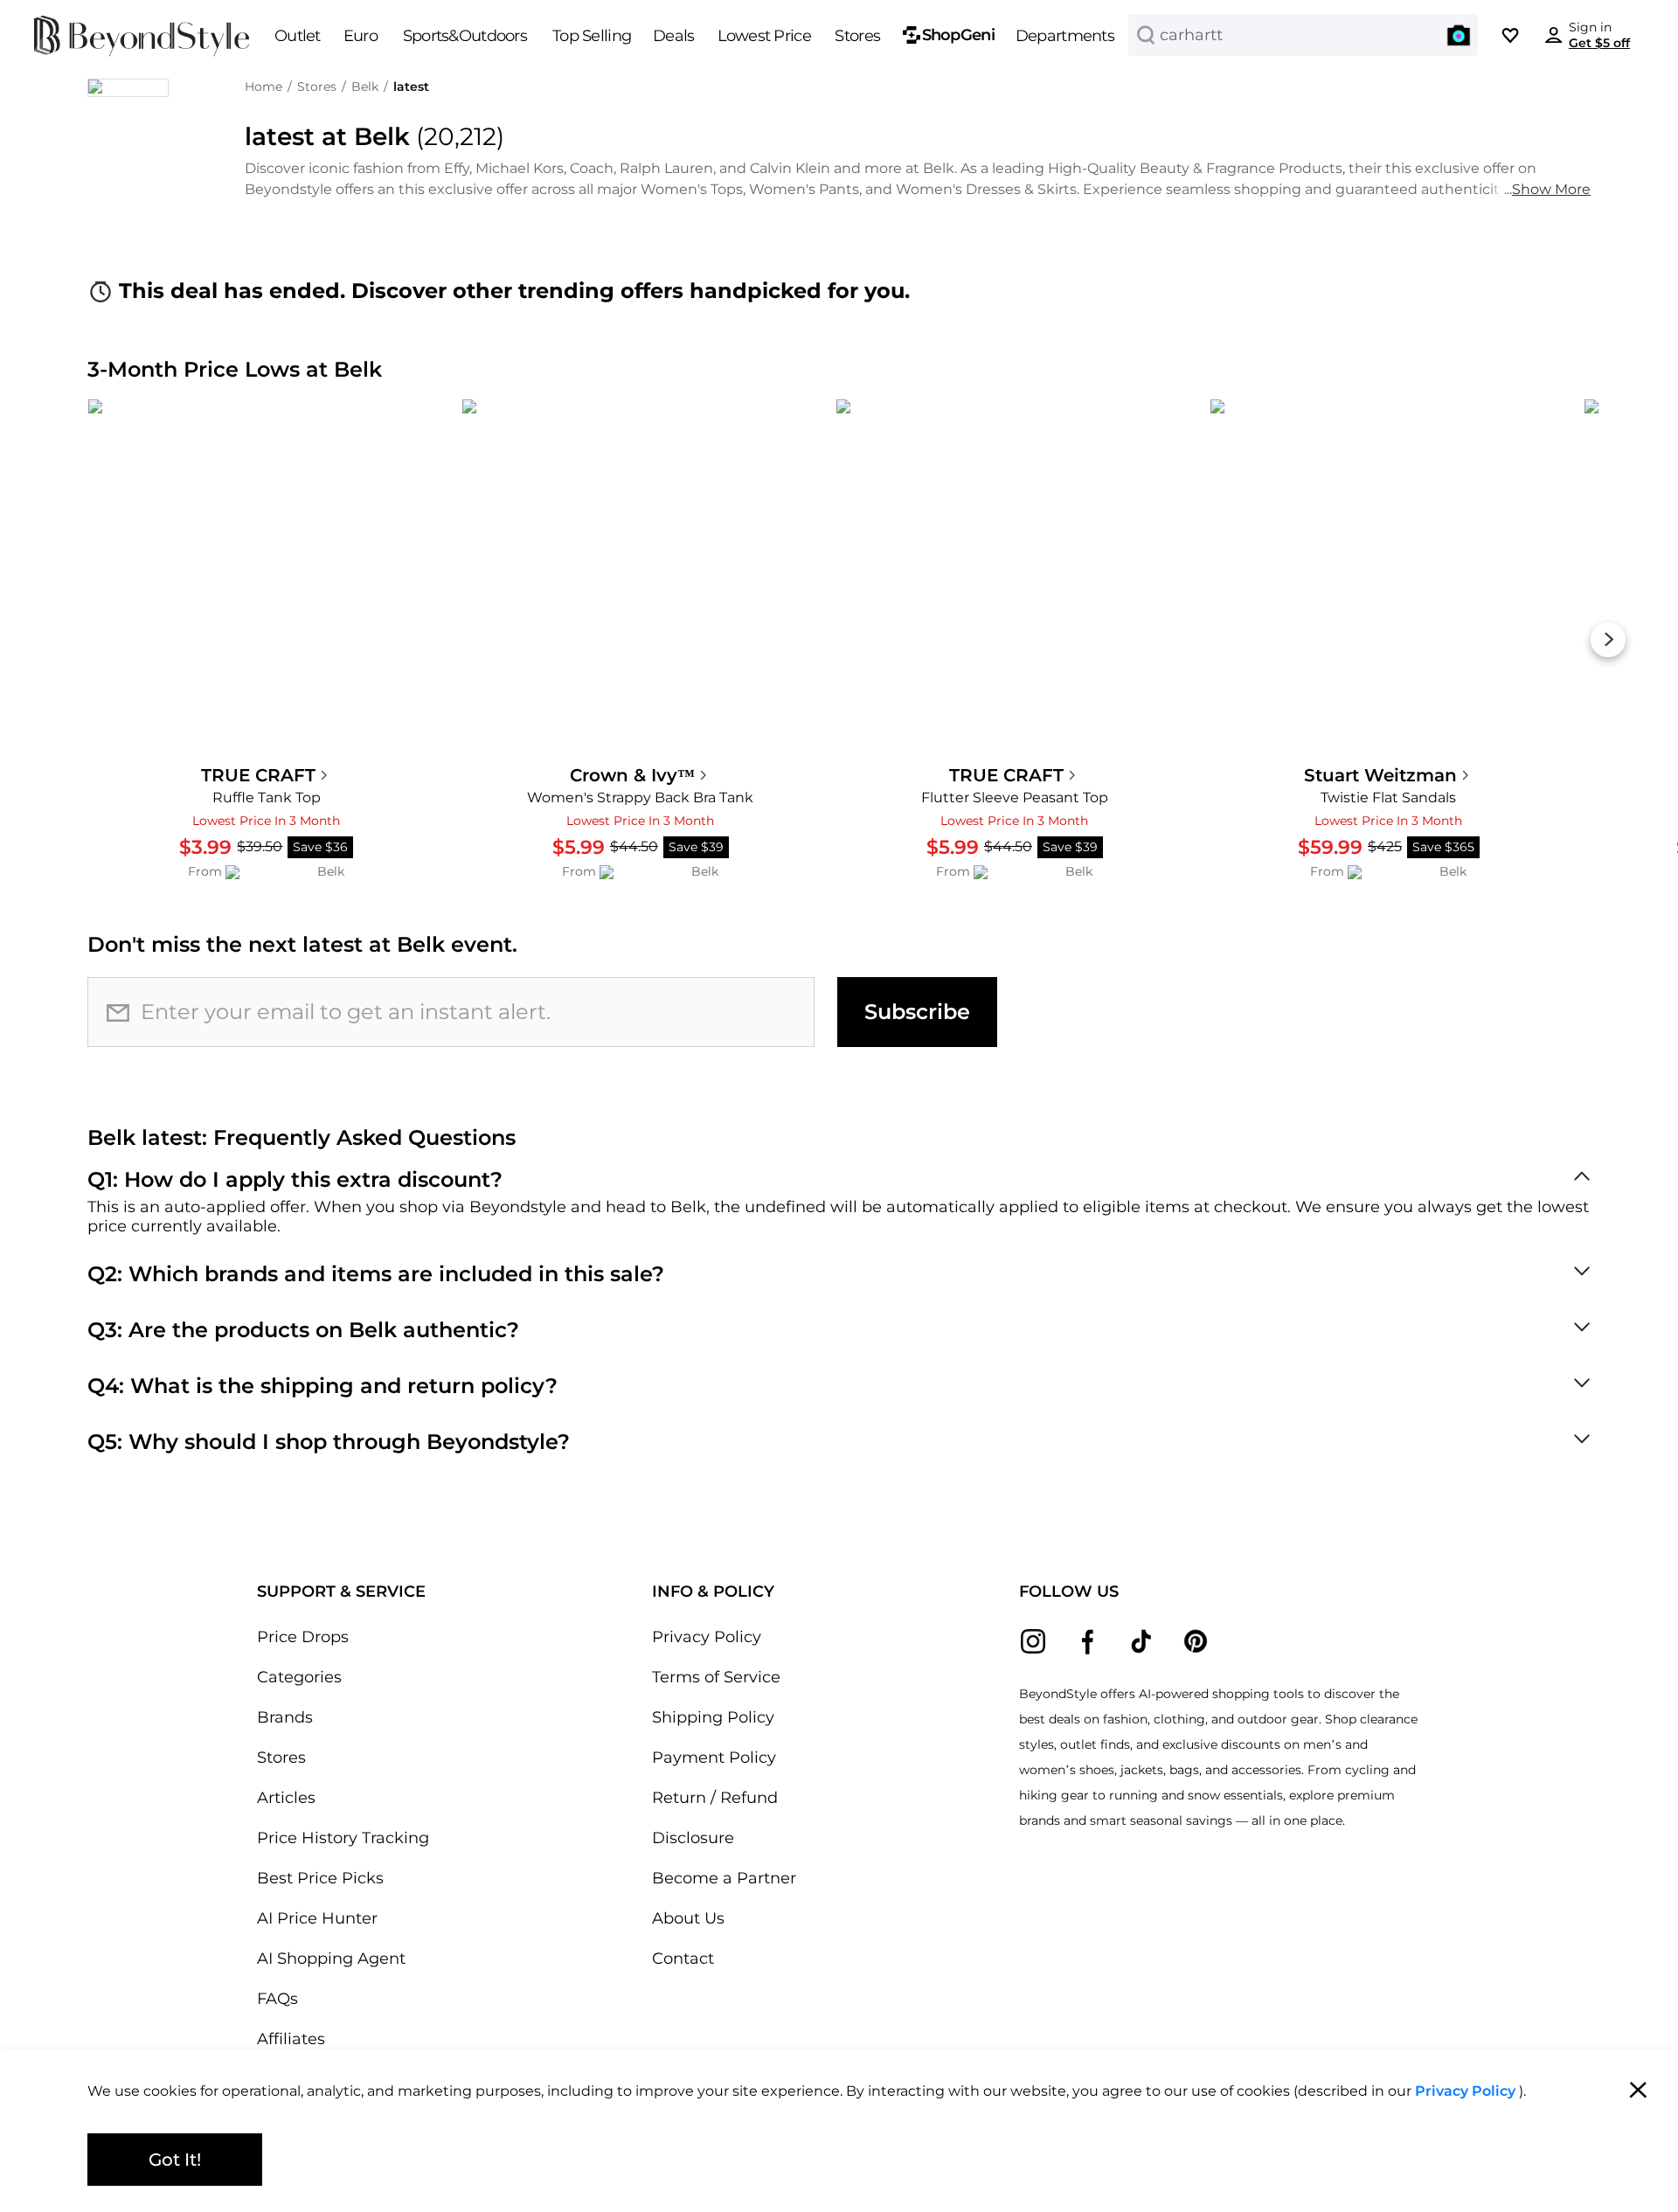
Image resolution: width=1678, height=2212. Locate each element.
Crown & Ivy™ (632, 775)
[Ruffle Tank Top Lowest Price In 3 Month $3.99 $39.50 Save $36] (267, 578)
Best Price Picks (320, 1878)
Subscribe (917, 1012)
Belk (365, 87)
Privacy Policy (707, 1637)
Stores (317, 87)
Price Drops (303, 1637)
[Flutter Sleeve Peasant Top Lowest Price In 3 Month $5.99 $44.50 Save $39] (1015, 578)
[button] (1459, 35)
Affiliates (291, 2039)
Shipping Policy (713, 1717)
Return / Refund (715, 1798)
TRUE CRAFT (258, 775)
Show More (1551, 189)
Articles (286, 1798)
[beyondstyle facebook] (1087, 1641)
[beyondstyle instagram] (1033, 1641)
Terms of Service (716, 1677)
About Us (688, 1918)
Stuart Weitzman (1380, 775)
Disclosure (693, 1838)
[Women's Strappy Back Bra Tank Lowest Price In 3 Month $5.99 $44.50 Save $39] (641, 578)
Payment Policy (714, 1758)
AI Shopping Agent (331, 1959)
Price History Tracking (343, 1838)
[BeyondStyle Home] (142, 36)
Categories (299, 1677)
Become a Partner (724, 1878)
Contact (683, 1959)
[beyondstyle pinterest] (1196, 1641)
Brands (285, 1717)
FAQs (277, 1999)
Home (263, 87)
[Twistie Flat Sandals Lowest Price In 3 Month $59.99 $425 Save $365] (1389, 578)
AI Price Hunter (317, 1918)
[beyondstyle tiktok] (1141, 1641)
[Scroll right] (1608, 640)
